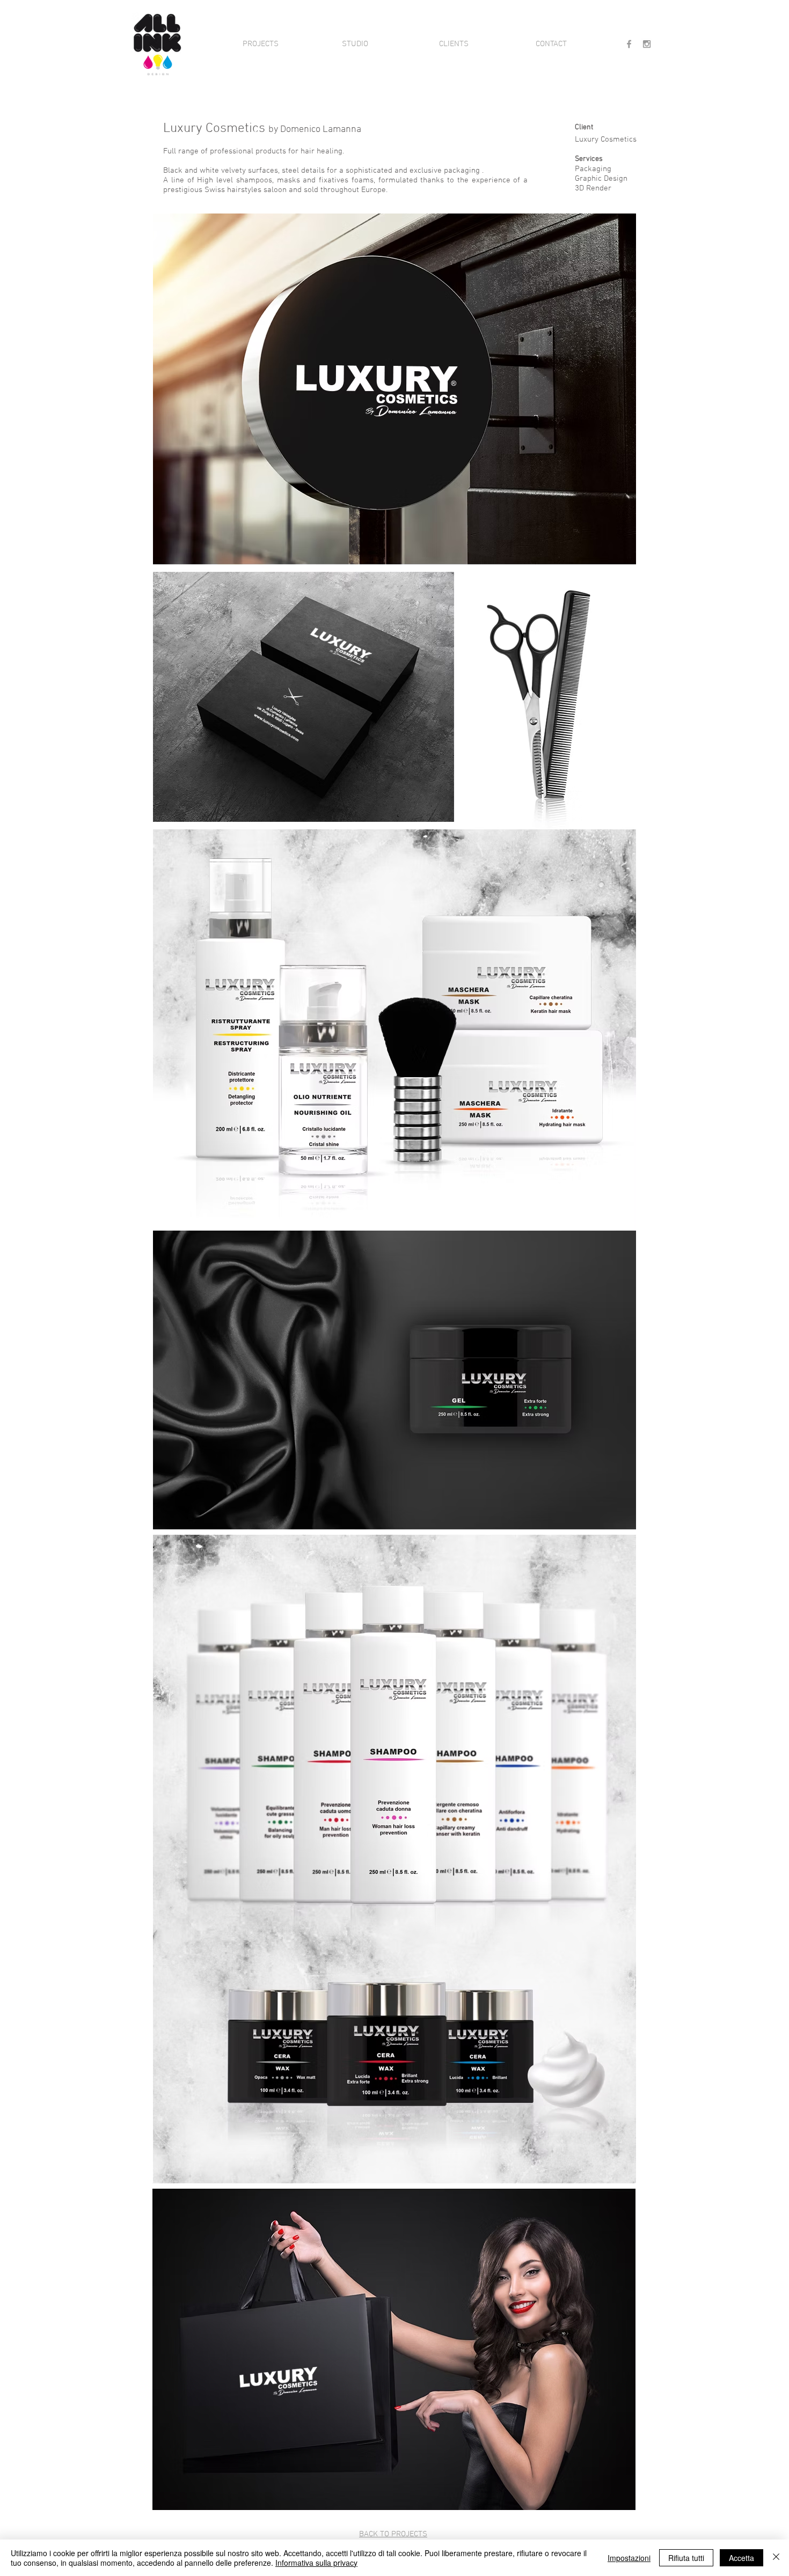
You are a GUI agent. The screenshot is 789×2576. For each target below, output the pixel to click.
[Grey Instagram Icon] (647, 44)
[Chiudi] (776, 2558)
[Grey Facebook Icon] (629, 44)
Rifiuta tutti (686, 2558)
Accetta (741, 2558)
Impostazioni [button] (629, 2558)
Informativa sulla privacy (316, 2563)
